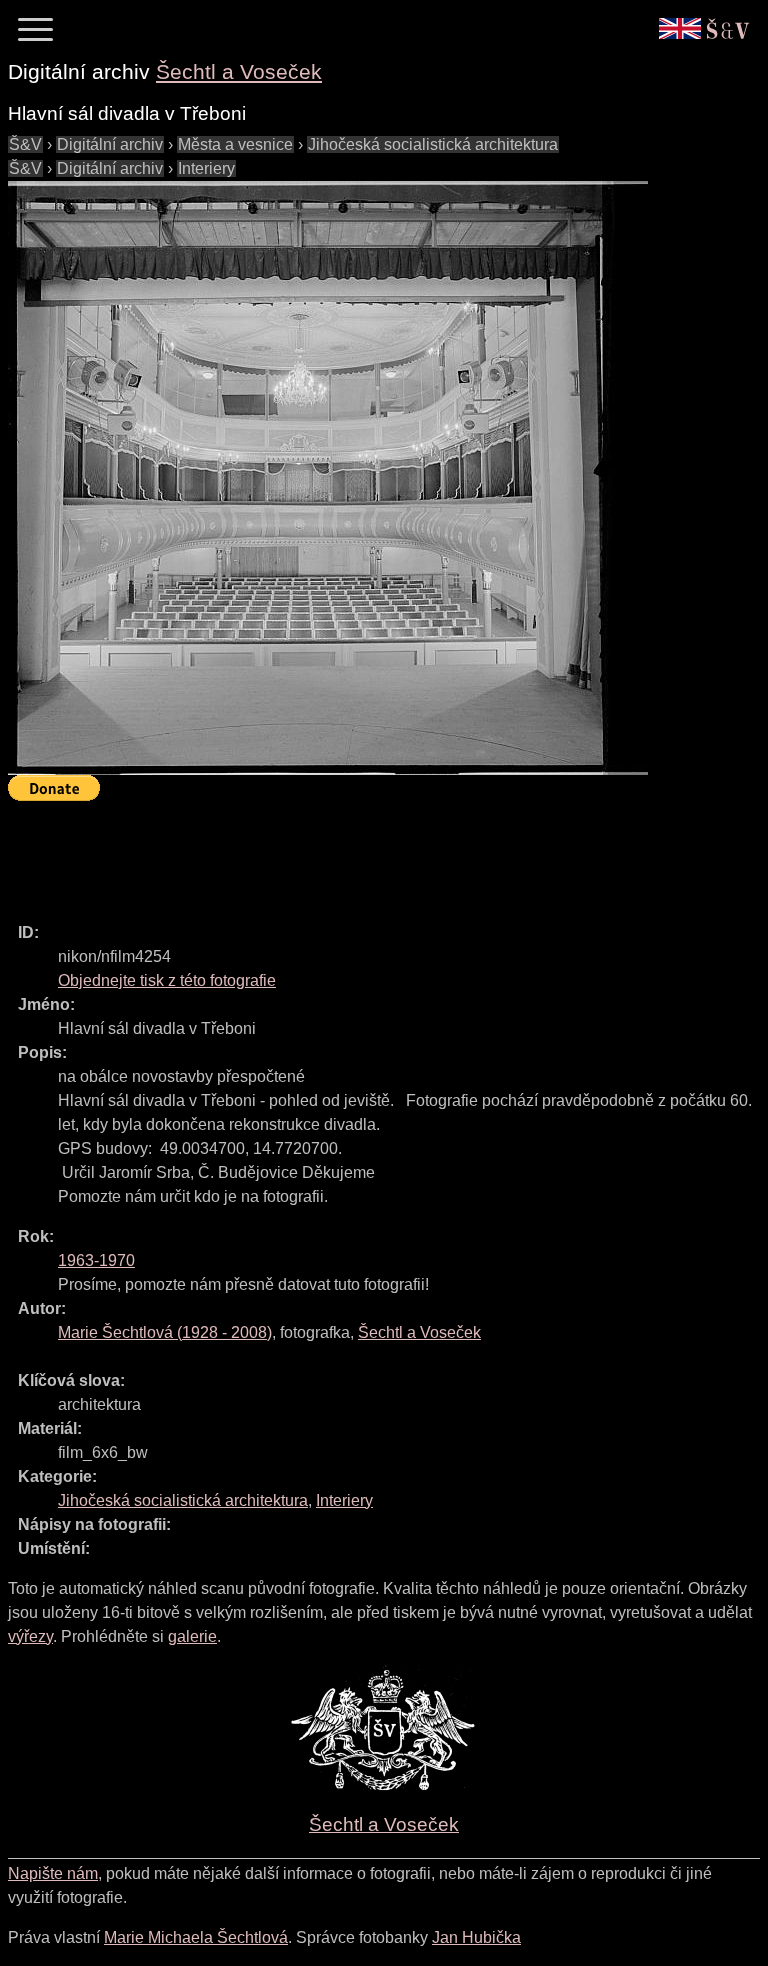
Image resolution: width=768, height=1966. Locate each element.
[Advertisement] (372, 853)
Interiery (206, 168)
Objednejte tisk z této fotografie (167, 980)
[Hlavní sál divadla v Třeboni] (328, 478)
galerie (192, 1636)
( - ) (165, 1332)
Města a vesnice (235, 144)
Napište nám (53, 1873)
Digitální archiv (110, 144)
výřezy (30, 1636)
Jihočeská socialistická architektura (433, 144)
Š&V (25, 144)
